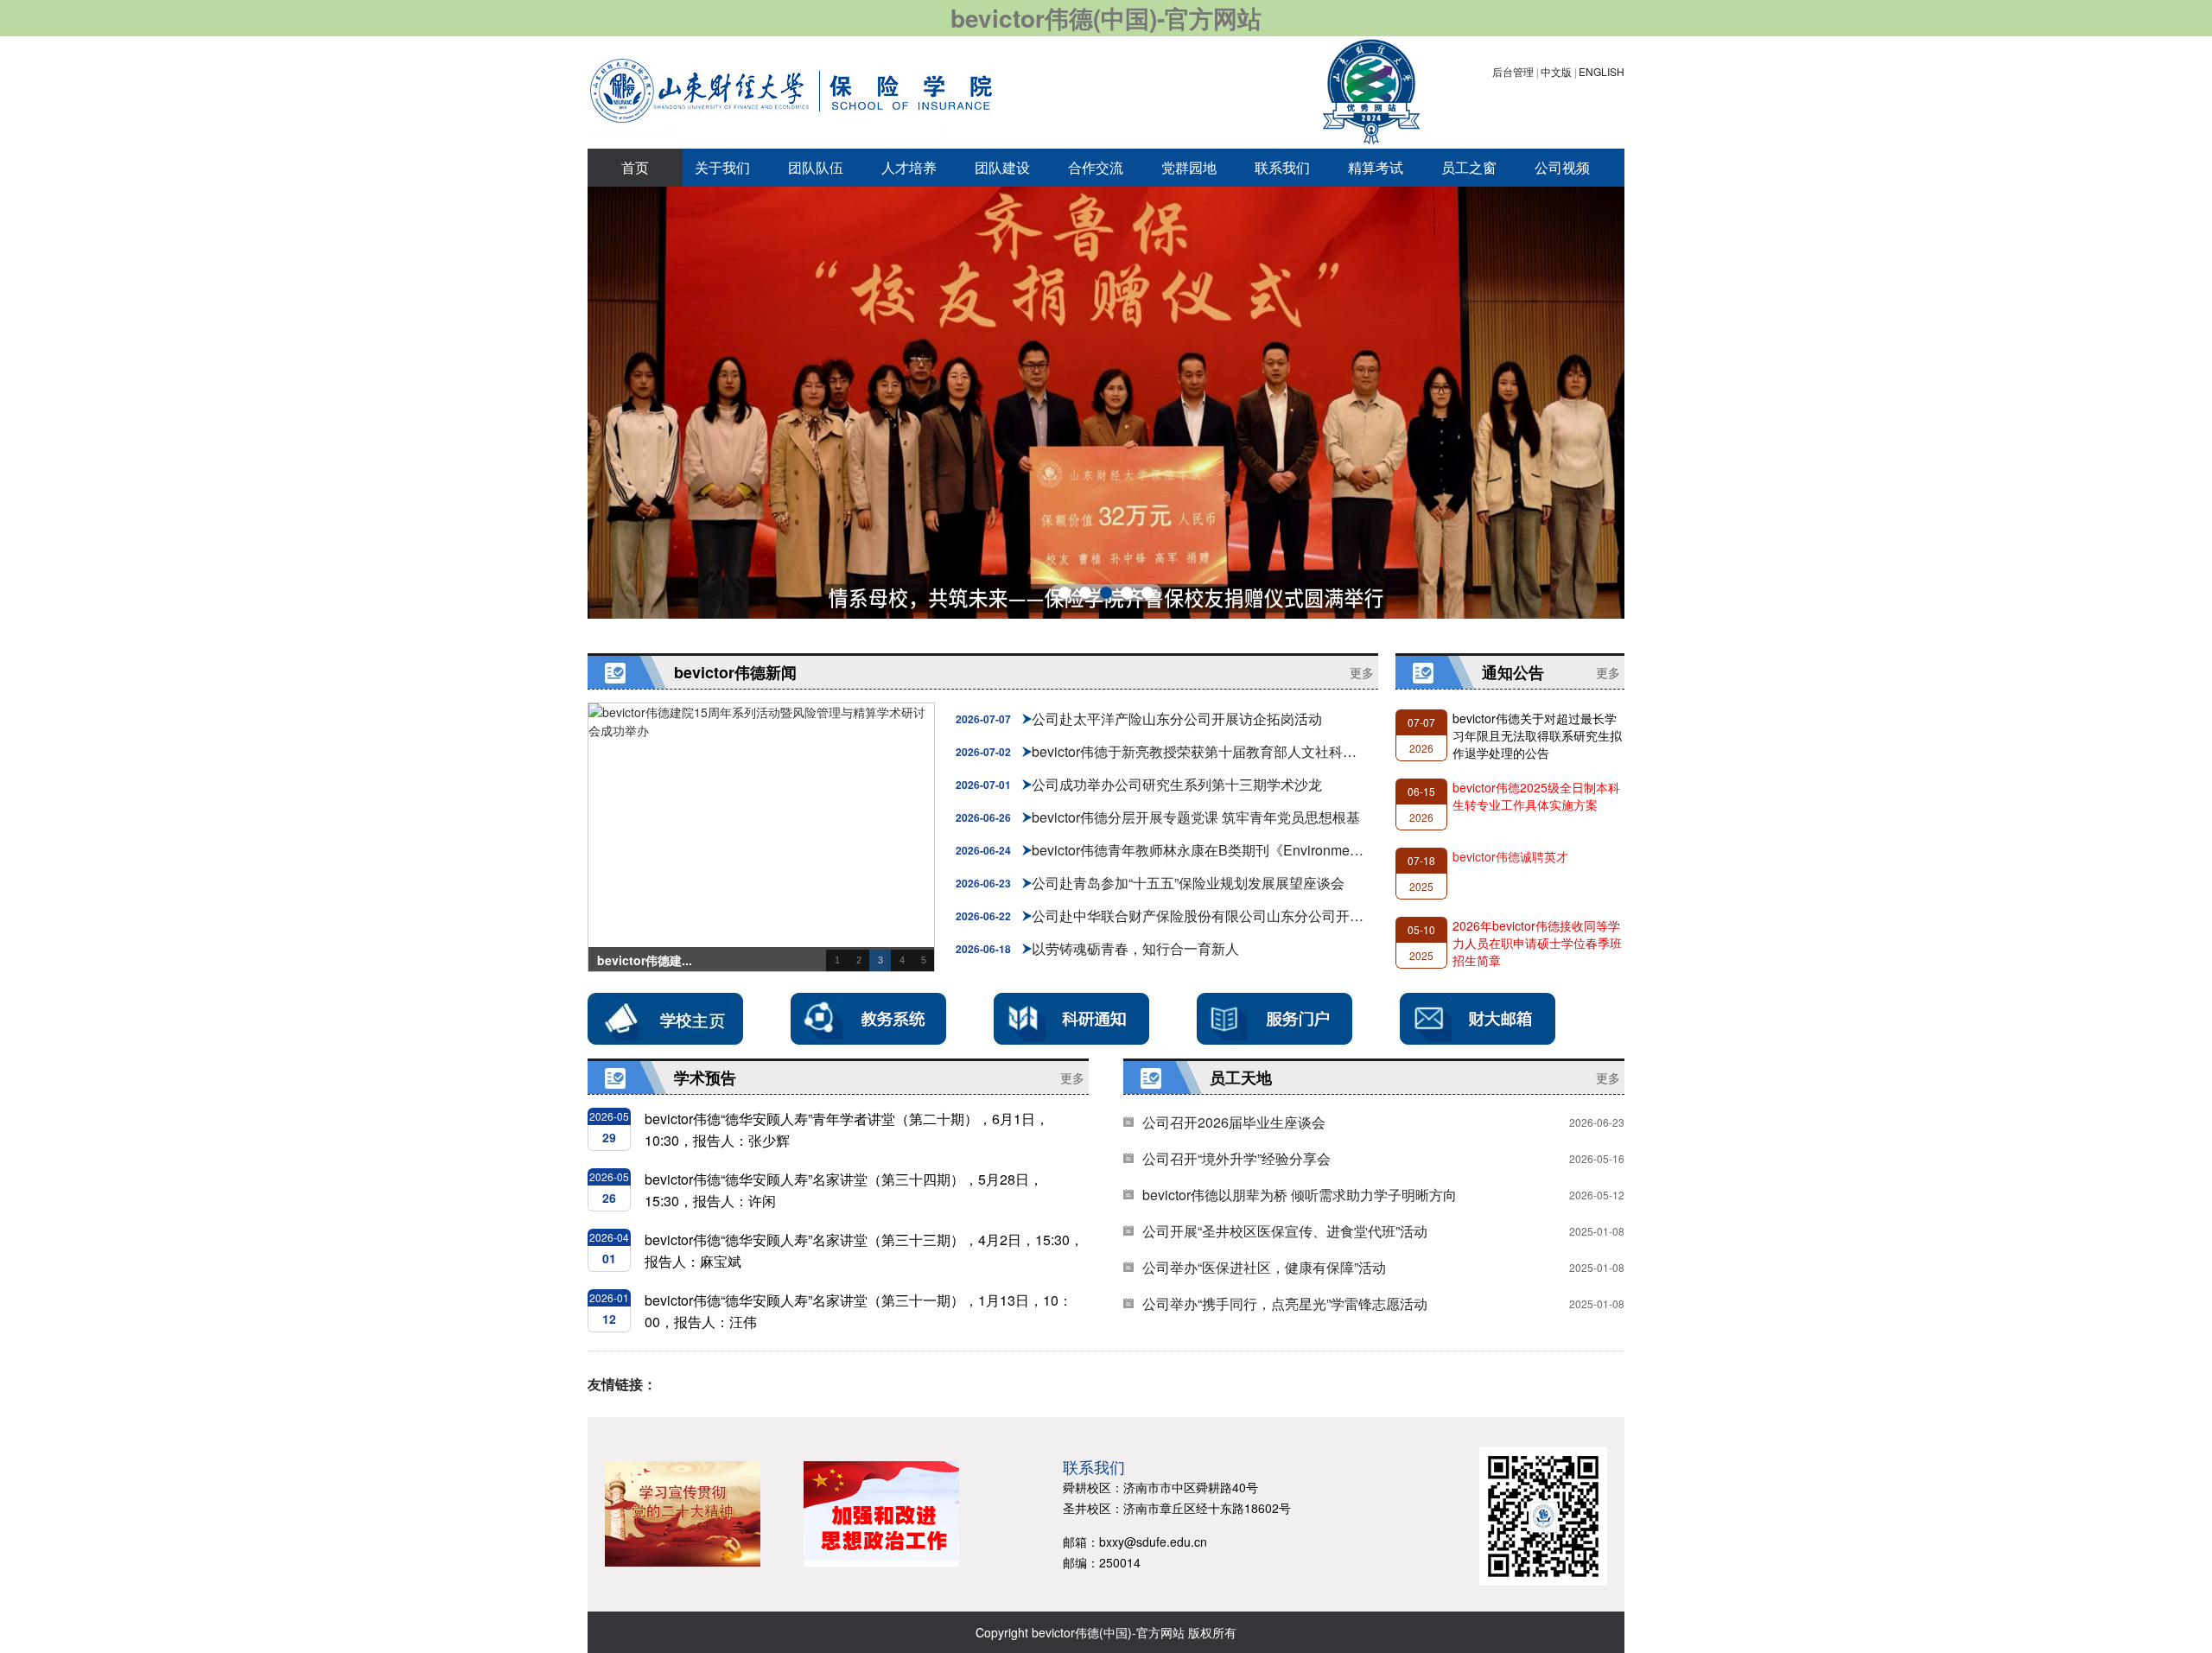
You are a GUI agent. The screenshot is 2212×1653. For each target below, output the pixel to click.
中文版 (1556, 71)
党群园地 (1189, 167)
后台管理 (1513, 71)
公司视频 (1562, 167)
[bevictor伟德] (791, 91)
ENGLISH (1602, 71)
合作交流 (1096, 167)
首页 (635, 167)
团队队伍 (816, 167)
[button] (1065, 593)
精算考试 (1376, 167)
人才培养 (909, 167)
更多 (1362, 672)
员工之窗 (1469, 167)
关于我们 (722, 167)
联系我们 (1282, 167)
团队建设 (1002, 167)
